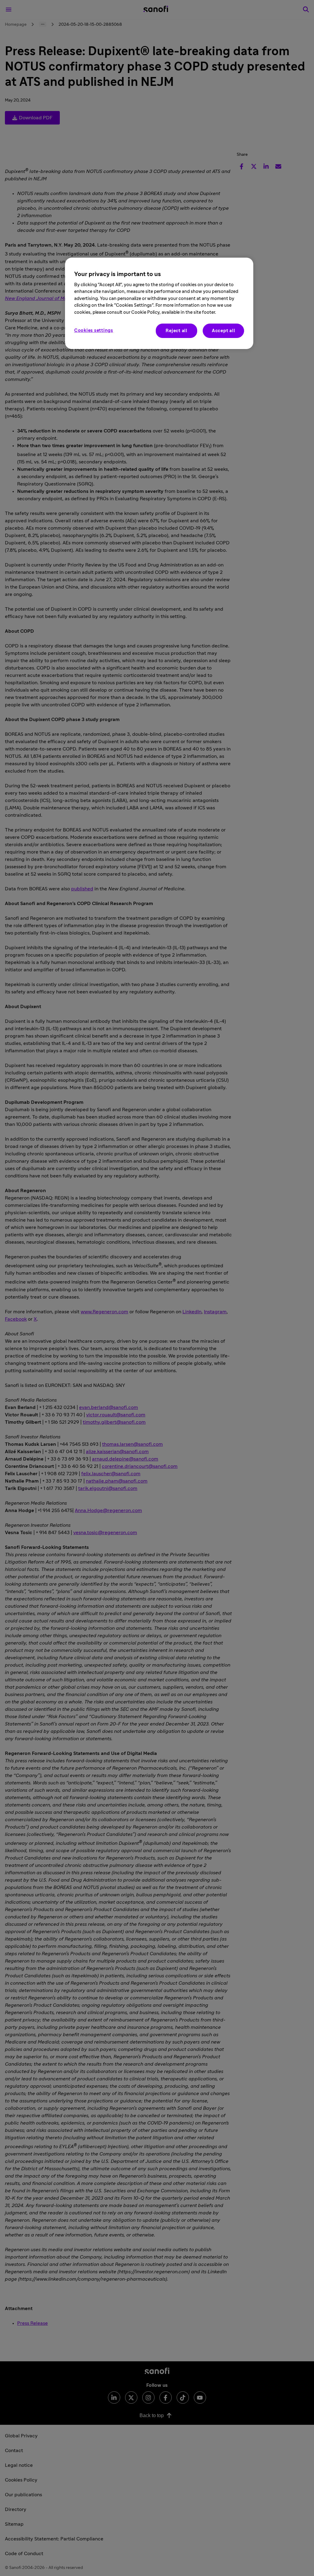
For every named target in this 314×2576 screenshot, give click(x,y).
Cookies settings (94, 330)
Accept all (224, 331)
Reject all (176, 331)
